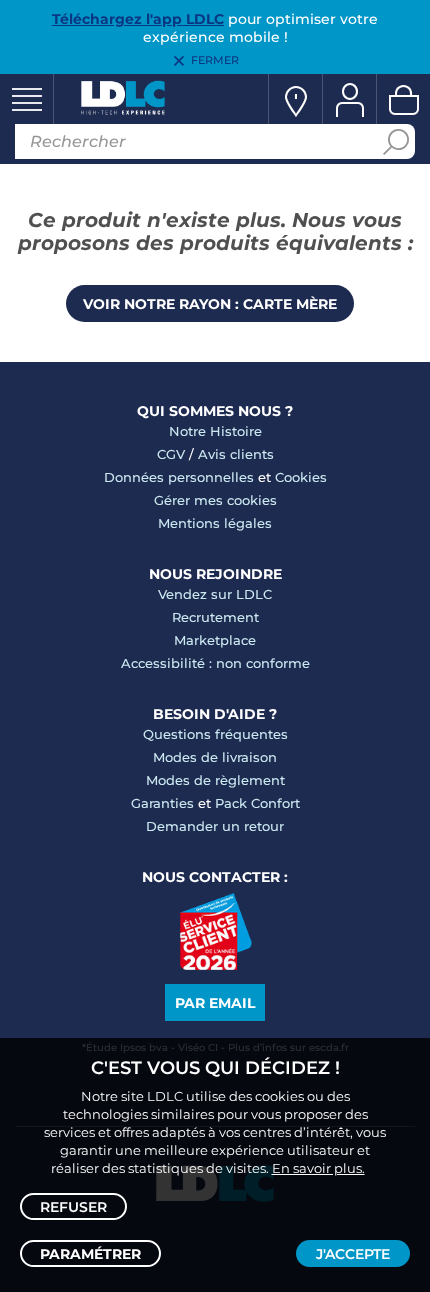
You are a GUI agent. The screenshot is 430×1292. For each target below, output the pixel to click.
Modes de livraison (215, 757)
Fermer (215, 60)
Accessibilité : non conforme (215, 663)
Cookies (301, 477)
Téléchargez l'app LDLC (138, 19)
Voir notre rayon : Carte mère (210, 304)
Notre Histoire (215, 431)
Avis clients (236, 454)
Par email (215, 1003)
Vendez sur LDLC (215, 594)
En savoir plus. (318, 1168)
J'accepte (353, 1254)
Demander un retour (215, 826)
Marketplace (215, 640)
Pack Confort (257, 803)
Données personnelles (179, 477)
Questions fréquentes (215, 734)
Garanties (162, 803)
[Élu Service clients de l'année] (215, 965)
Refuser (73, 1207)
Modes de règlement (215, 780)
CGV (171, 454)
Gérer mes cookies (215, 500)
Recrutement (215, 617)
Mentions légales (215, 523)
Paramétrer (90, 1254)
